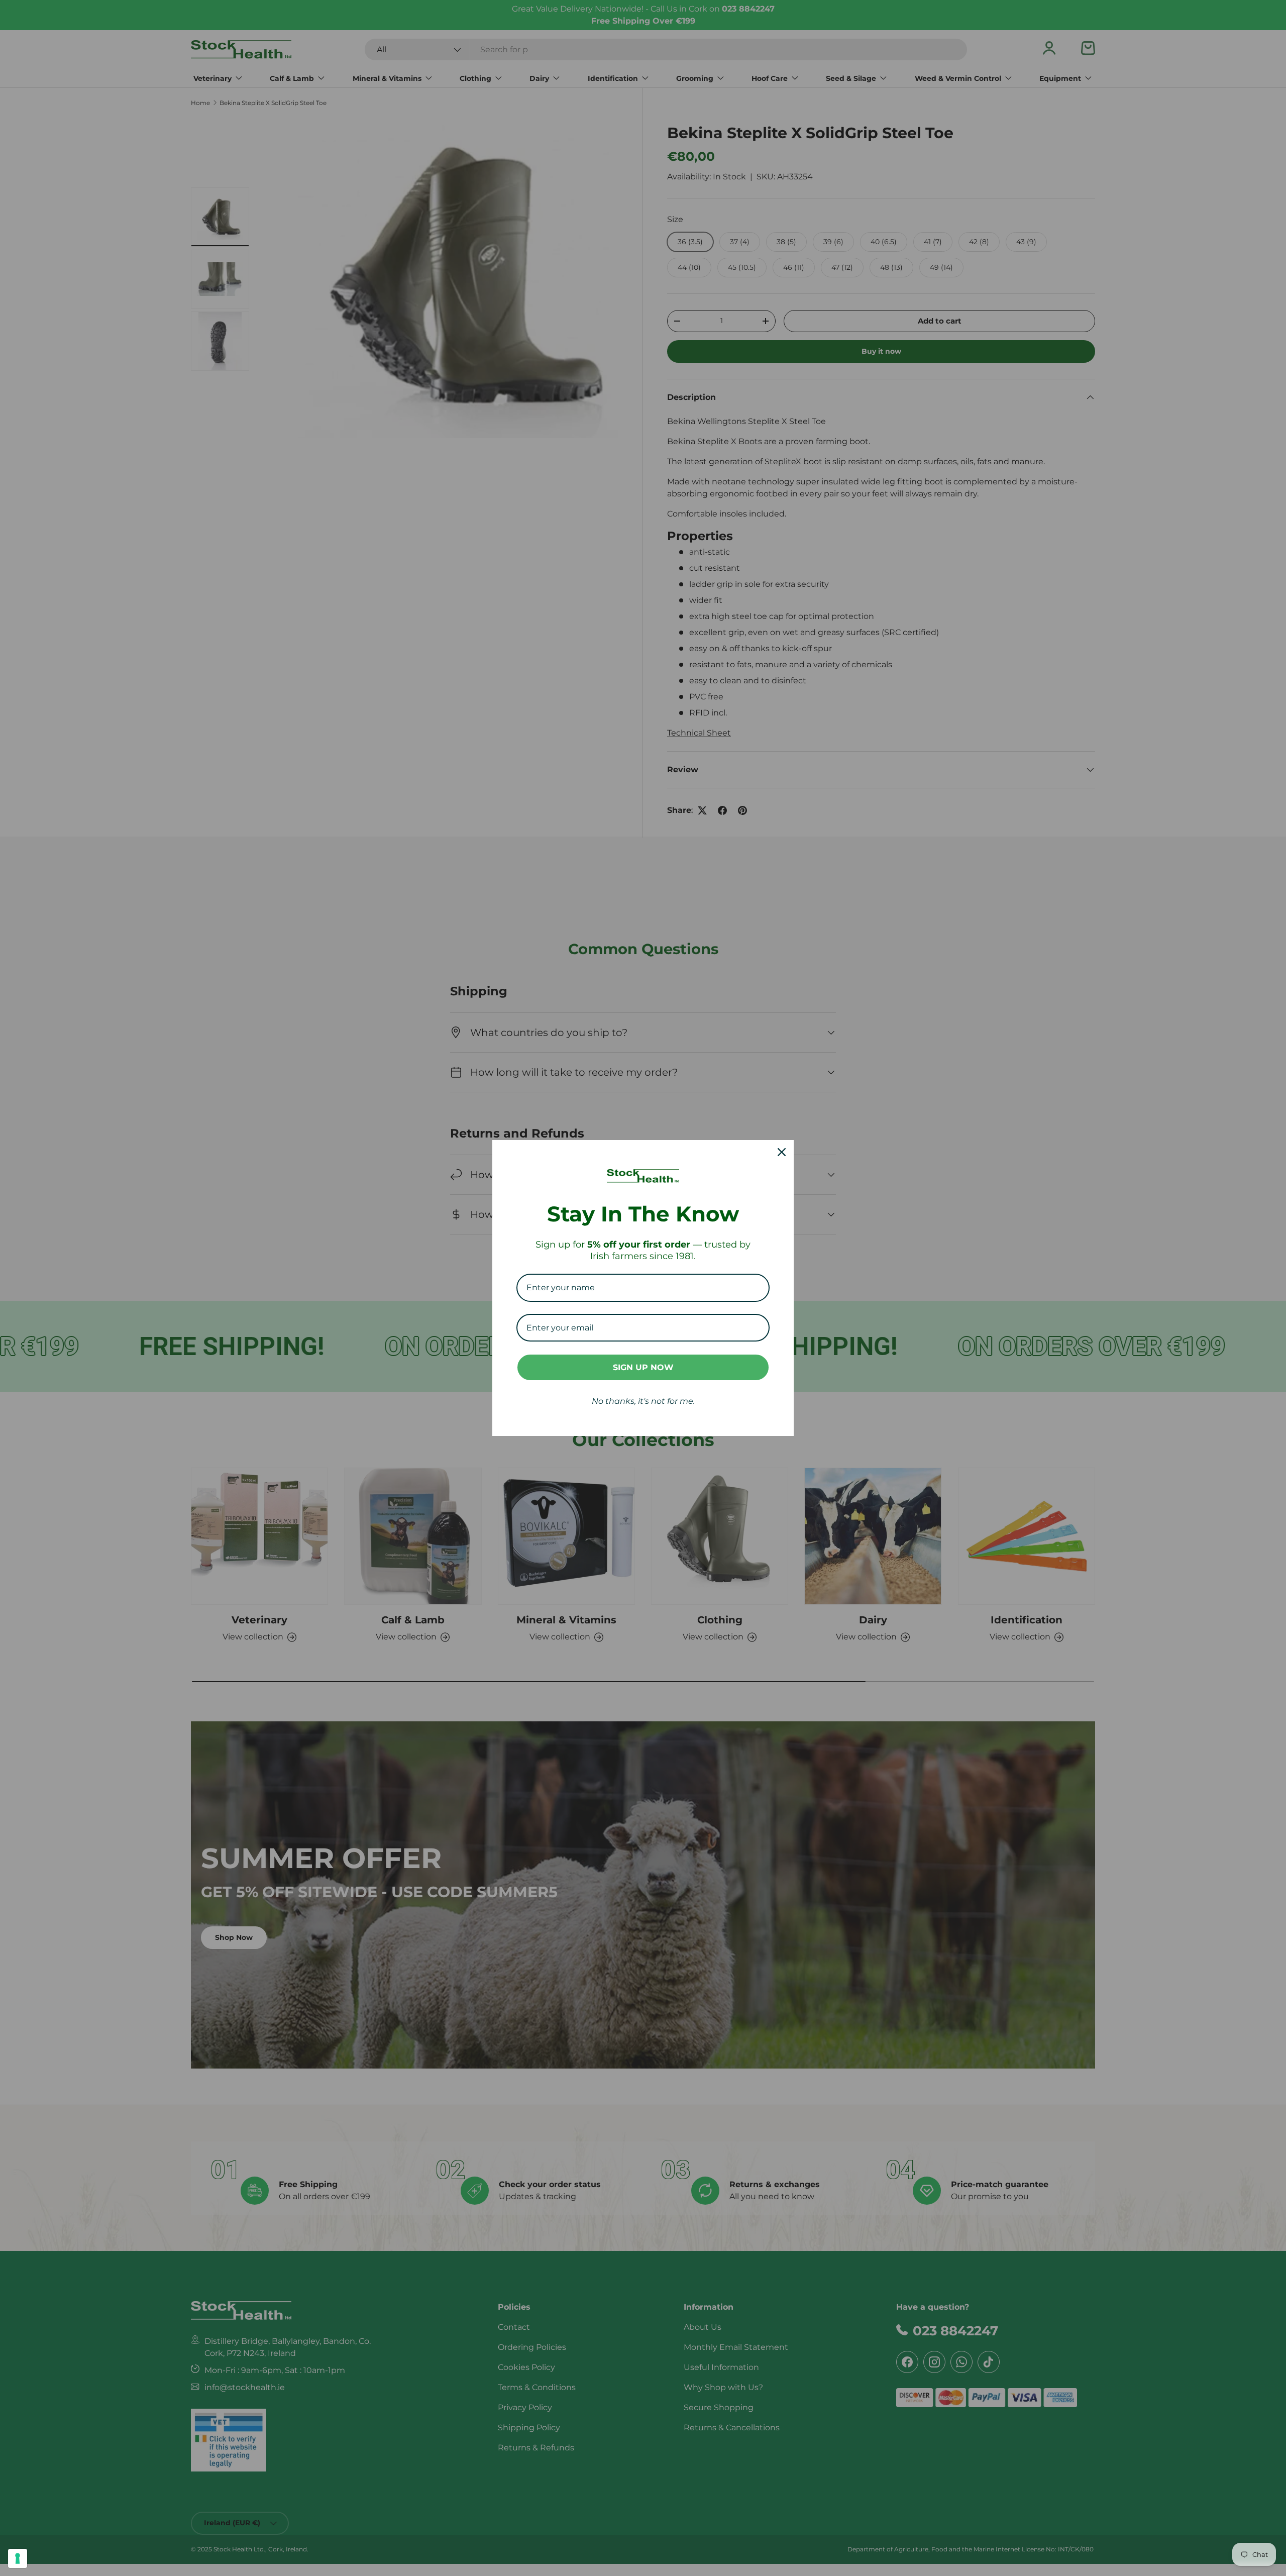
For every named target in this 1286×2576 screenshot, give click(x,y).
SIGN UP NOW (643, 1367)
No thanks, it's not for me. (643, 1401)
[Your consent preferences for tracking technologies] (18, 2558)
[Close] (782, 1152)
